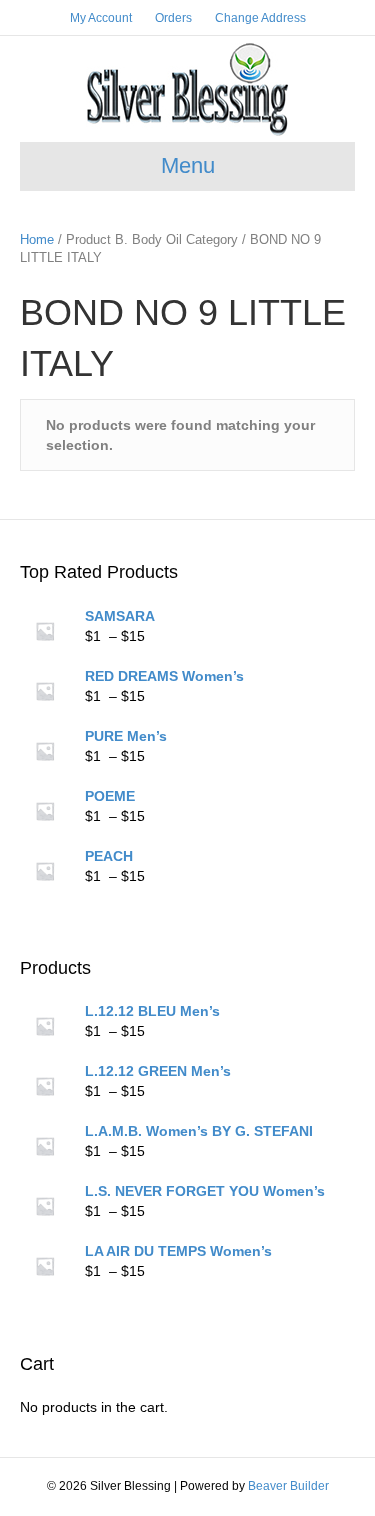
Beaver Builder (288, 1486)
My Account (101, 18)
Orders (173, 18)
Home (37, 239)
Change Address (260, 18)
